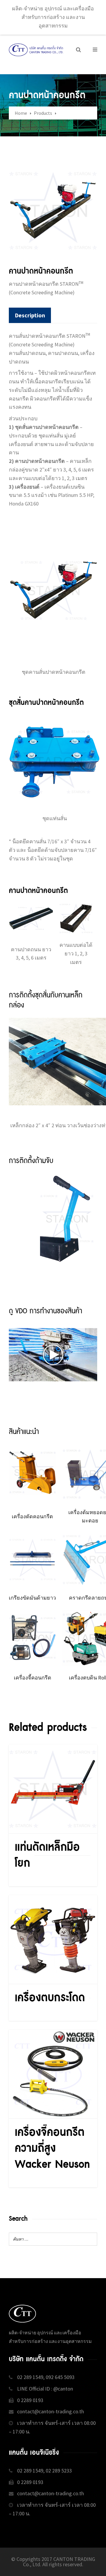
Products (43, 113)
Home (21, 113)
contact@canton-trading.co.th (50, 2411)
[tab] (30, 315)
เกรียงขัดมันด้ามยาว (32, 1598)
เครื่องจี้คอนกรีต (33, 1678)
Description (30, 315)
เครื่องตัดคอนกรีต (32, 1516)
